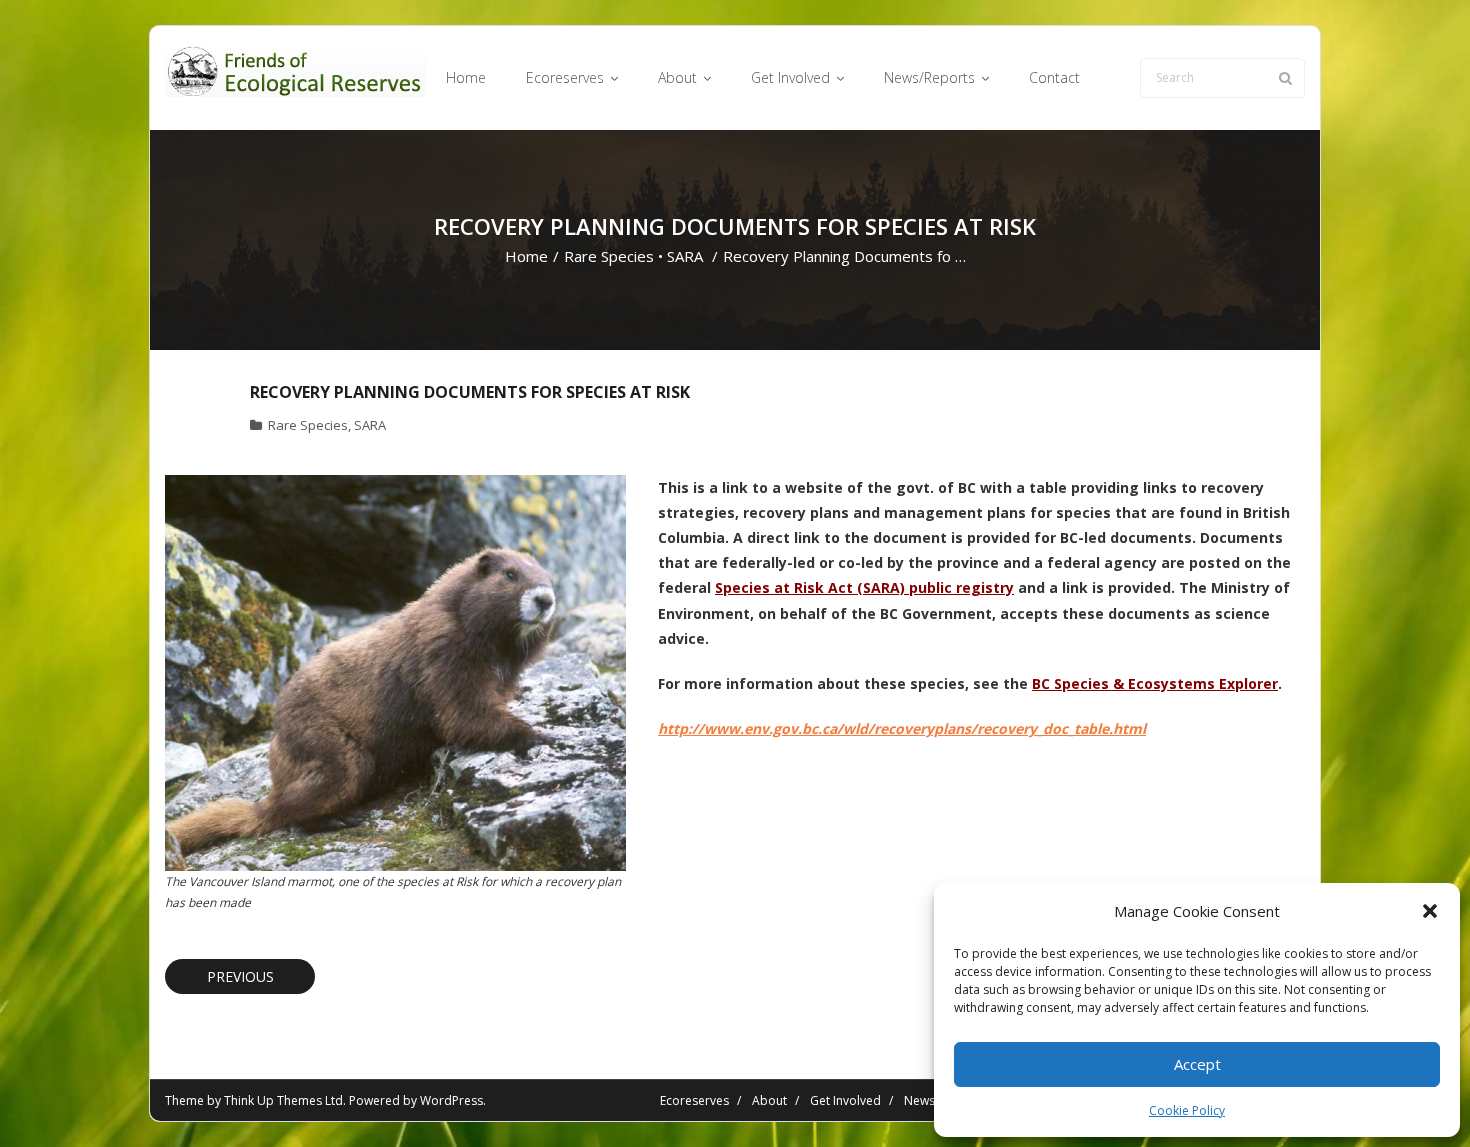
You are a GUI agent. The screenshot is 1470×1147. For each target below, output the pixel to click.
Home (526, 256)
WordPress (451, 1100)
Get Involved (845, 1100)
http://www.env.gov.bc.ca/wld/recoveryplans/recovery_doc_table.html (902, 728)
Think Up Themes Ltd (283, 1100)
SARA (685, 256)
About (769, 1100)
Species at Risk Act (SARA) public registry (864, 587)
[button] (1430, 911)
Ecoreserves (694, 1100)
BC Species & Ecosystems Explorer (1155, 683)
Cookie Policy (1187, 1110)
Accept (1197, 1064)
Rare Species (609, 256)
